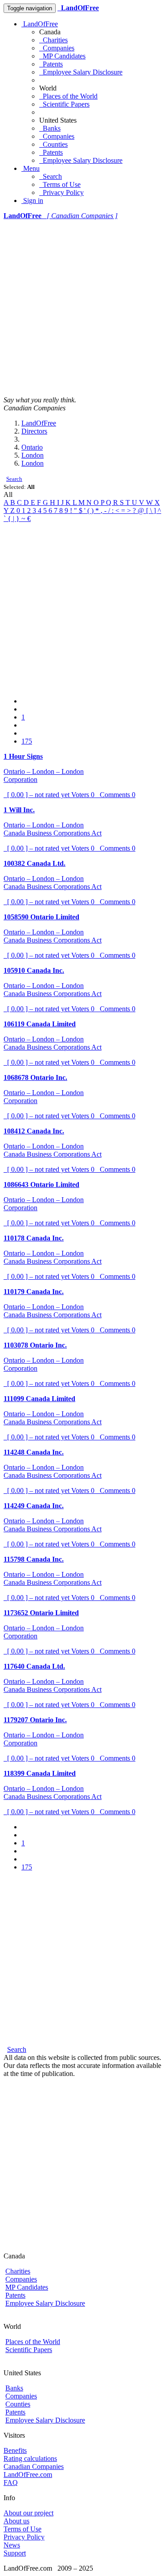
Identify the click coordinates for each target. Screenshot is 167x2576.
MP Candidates (62, 56)
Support (15, 2553)
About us (16, 2521)
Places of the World (68, 96)
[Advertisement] (83, 308)
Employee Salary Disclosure (81, 72)
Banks (50, 128)
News (12, 2545)
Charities (53, 40)
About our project (29, 2513)
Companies (57, 48)
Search (51, 176)
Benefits (15, 2450)
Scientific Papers (64, 104)
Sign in (32, 201)
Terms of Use (60, 184)
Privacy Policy (61, 192)
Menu (31, 168)
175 (27, 741)
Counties (53, 144)
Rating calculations (30, 2458)
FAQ (11, 2483)
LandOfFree (40, 24)
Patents (51, 64)
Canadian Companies (34, 2466)
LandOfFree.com (28, 2475)
